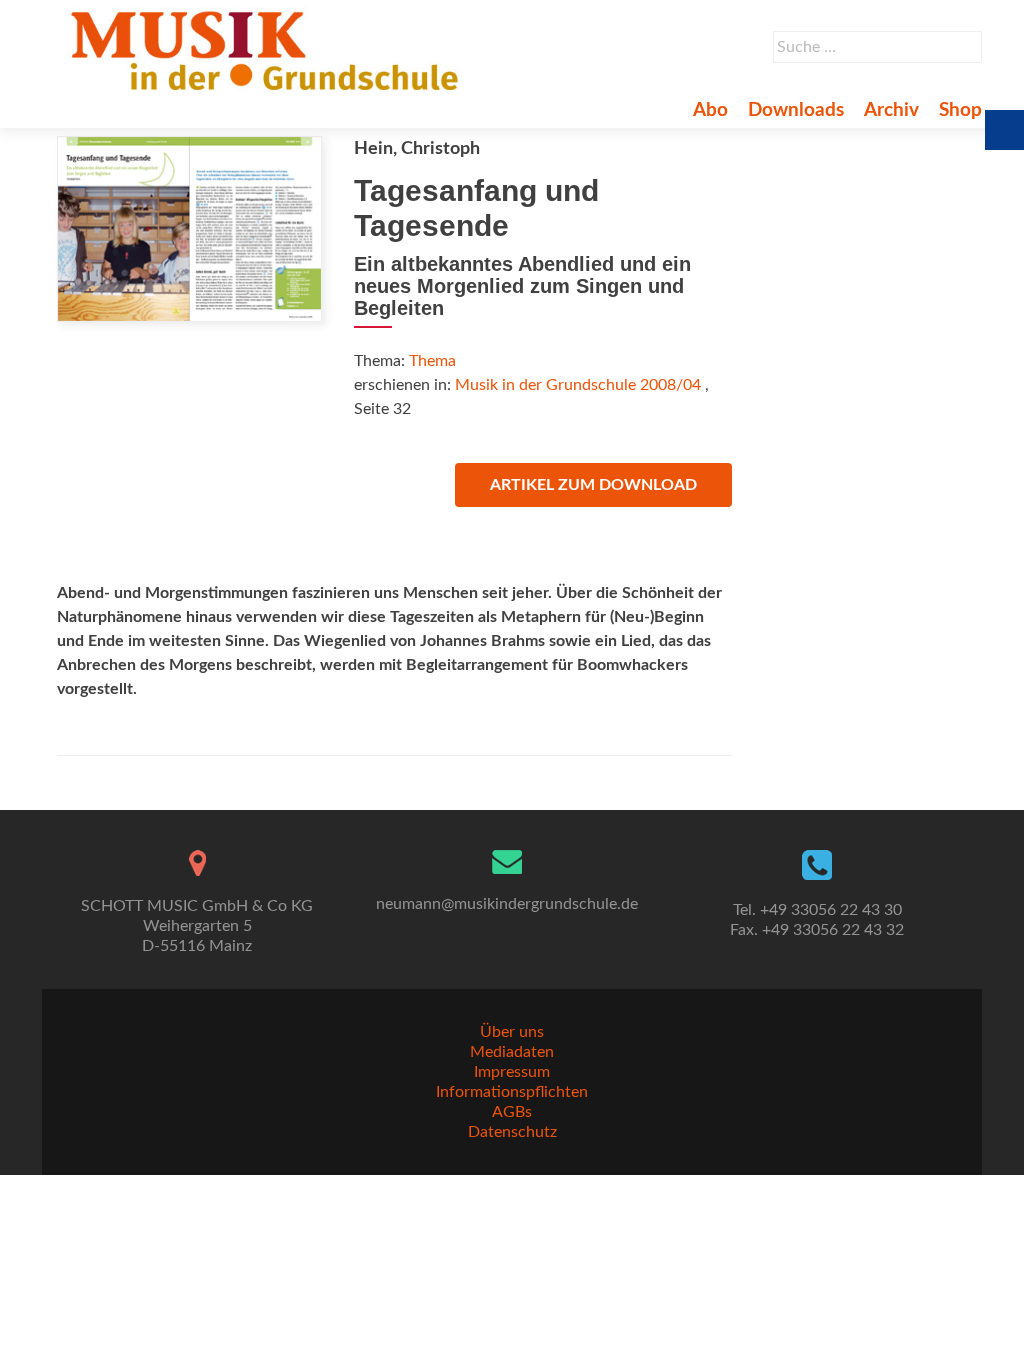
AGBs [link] (512, 1112)
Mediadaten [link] (512, 1052)
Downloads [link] (796, 110)
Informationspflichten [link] (512, 1092)
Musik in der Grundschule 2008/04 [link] (578, 385)
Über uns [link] (512, 1032)
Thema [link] (432, 361)
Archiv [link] (891, 110)
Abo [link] (710, 110)
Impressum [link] (512, 1072)
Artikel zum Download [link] (593, 485)
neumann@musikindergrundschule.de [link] (507, 904)
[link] (268, 50)
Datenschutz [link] (512, 1132)
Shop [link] (960, 110)
